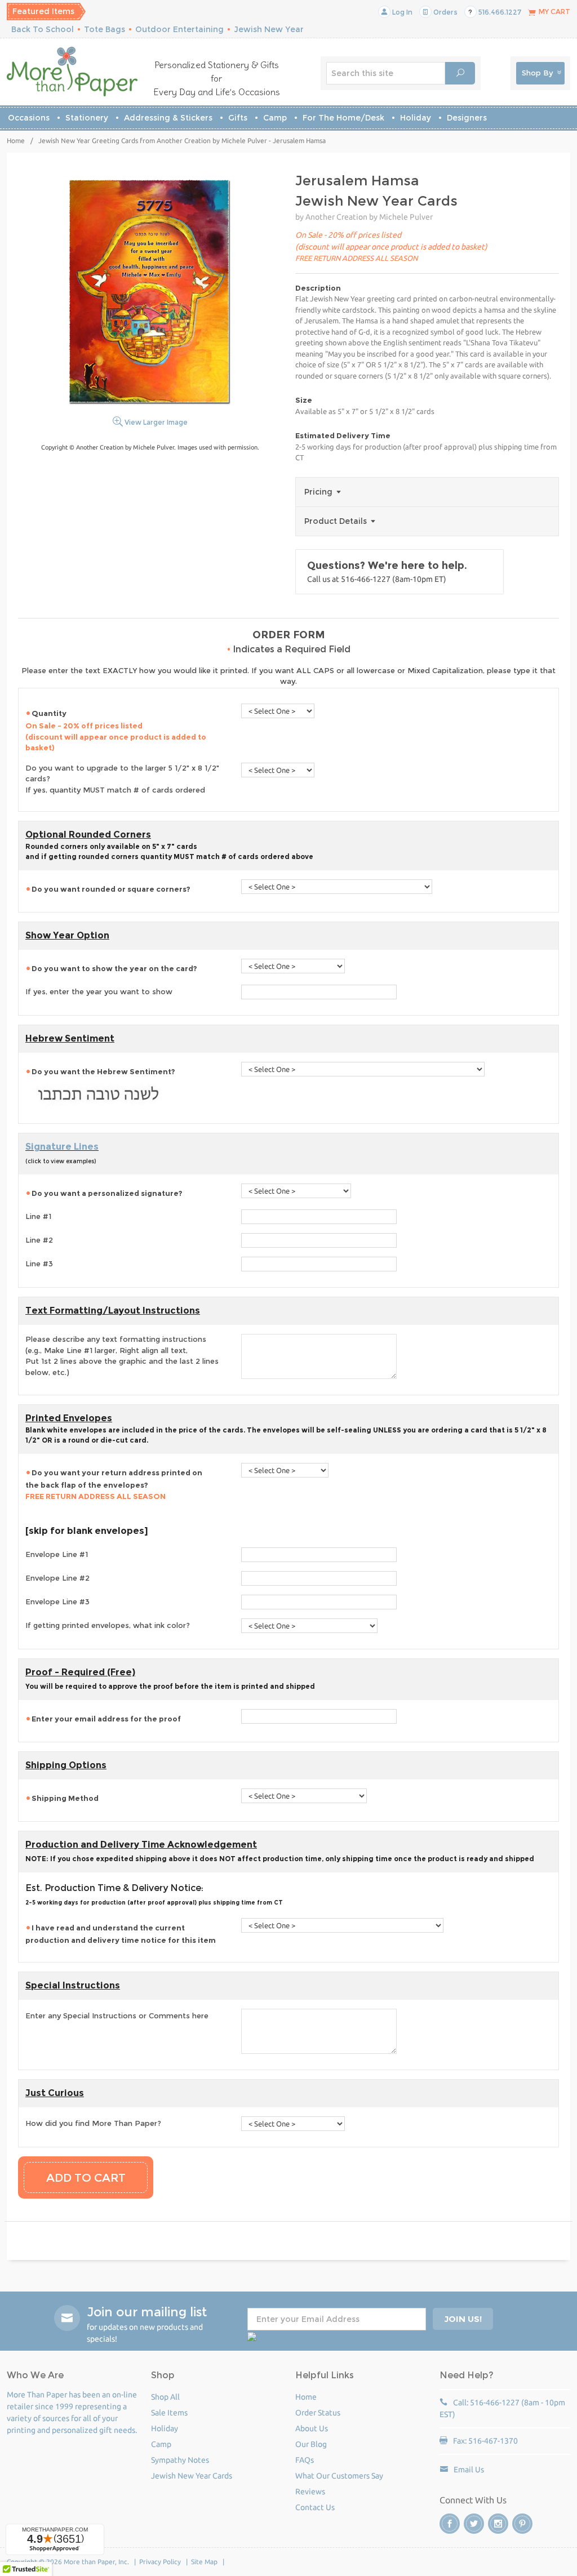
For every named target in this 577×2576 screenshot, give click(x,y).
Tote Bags (105, 29)
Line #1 (38, 1216)
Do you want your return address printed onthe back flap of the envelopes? (114, 1484)
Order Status (318, 2413)
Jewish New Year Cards (192, 2476)
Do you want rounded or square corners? (111, 889)
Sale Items (169, 2413)
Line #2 (39, 1240)
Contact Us (315, 2507)
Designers (467, 118)
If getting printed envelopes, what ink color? (108, 1625)
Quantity (116, 730)
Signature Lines (62, 1147)
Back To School (43, 29)
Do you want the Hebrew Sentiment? (103, 1071)
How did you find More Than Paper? (93, 2123)
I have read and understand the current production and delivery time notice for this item (121, 1934)
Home (16, 141)
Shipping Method (65, 1798)
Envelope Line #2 (57, 1578)
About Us (312, 2428)
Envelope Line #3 (57, 1601)
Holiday (416, 118)
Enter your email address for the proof (106, 1719)
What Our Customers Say (339, 2476)
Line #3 (39, 1263)
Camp (275, 118)
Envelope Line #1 (57, 1554)
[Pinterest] (522, 2524)
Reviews (310, 2492)
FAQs (305, 2460)
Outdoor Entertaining (179, 29)
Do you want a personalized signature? (107, 1193)
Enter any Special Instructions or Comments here (117, 2016)
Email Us (469, 2470)
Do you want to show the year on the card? (114, 968)
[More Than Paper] (72, 72)
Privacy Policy (160, 2562)
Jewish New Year (269, 29)
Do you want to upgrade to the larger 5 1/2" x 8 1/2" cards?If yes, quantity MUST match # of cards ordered (122, 779)
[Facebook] (450, 2524)
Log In (401, 12)
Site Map (204, 2562)
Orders (445, 12)
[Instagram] (498, 2524)
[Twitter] (474, 2524)
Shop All (165, 2397)
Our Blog (311, 2444)
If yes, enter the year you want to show (99, 991)
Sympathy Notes (180, 2460)
